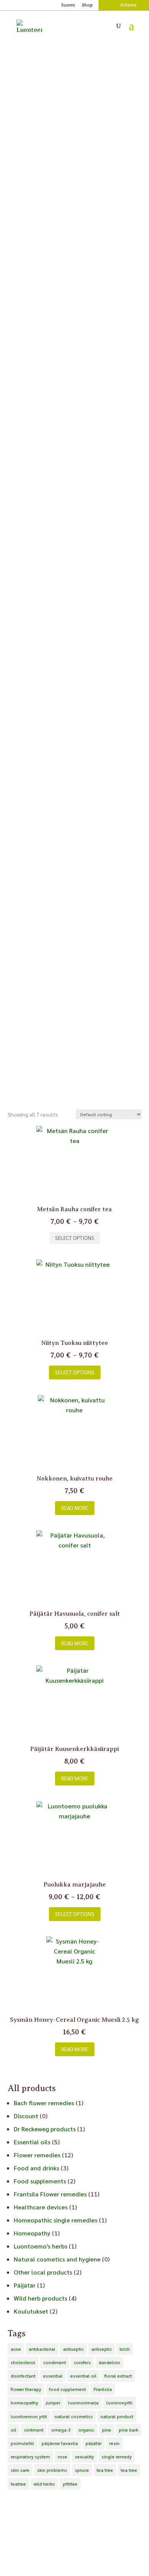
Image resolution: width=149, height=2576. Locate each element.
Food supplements (40, 2181)
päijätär (94, 2443)
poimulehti (22, 2443)
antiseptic (73, 2349)
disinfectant (23, 2376)
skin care (20, 2470)
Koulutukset (31, 2311)
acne (16, 2349)
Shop (87, 5)
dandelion (109, 2362)
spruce (82, 2470)
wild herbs (44, 2484)
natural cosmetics (74, 2416)
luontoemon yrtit (29, 2416)
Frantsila (103, 2389)
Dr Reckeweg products (45, 2129)
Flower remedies (37, 2155)
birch (125, 2349)
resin (114, 2443)
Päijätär (25, 2285)
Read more (75, 1508)
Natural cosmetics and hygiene (57, 2259)
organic (86, 2430)
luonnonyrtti (119, 2402)
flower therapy (26, 2389)
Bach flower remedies (44, 2103)
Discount (26, 2116)
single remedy (117, 2456)
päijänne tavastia (60, 2443)
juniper (53, 2402)
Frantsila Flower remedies (50, 2194)
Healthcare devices (41, 2207)
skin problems (52, 2470)
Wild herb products (40, 2298)
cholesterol (23, 2362)
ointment (34, 2430)
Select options (75, 1238)
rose (62, 2456)
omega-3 (61, 2430)
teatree (18, 2484)
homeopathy (24, 2402)
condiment (55, 2362)
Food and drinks (36, 2168)
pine (107, 2430)
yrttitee (70, 2484)
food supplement (67, 2389)
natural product (117, 2416)
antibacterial (42, 2349)
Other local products (43, 2272)
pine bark (129, 2430)
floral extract (118, 2376)
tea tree (105, 2470)
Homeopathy (32, 2233)
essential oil (83, 2376)
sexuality (84, 2456)
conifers (82, 2362)
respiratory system (30, 2456)
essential (53, 2376)
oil (14, 2430)
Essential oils (32, 2142)
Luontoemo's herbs (40, 2246)
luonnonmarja (83, 2402)
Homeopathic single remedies (56, 2220)
